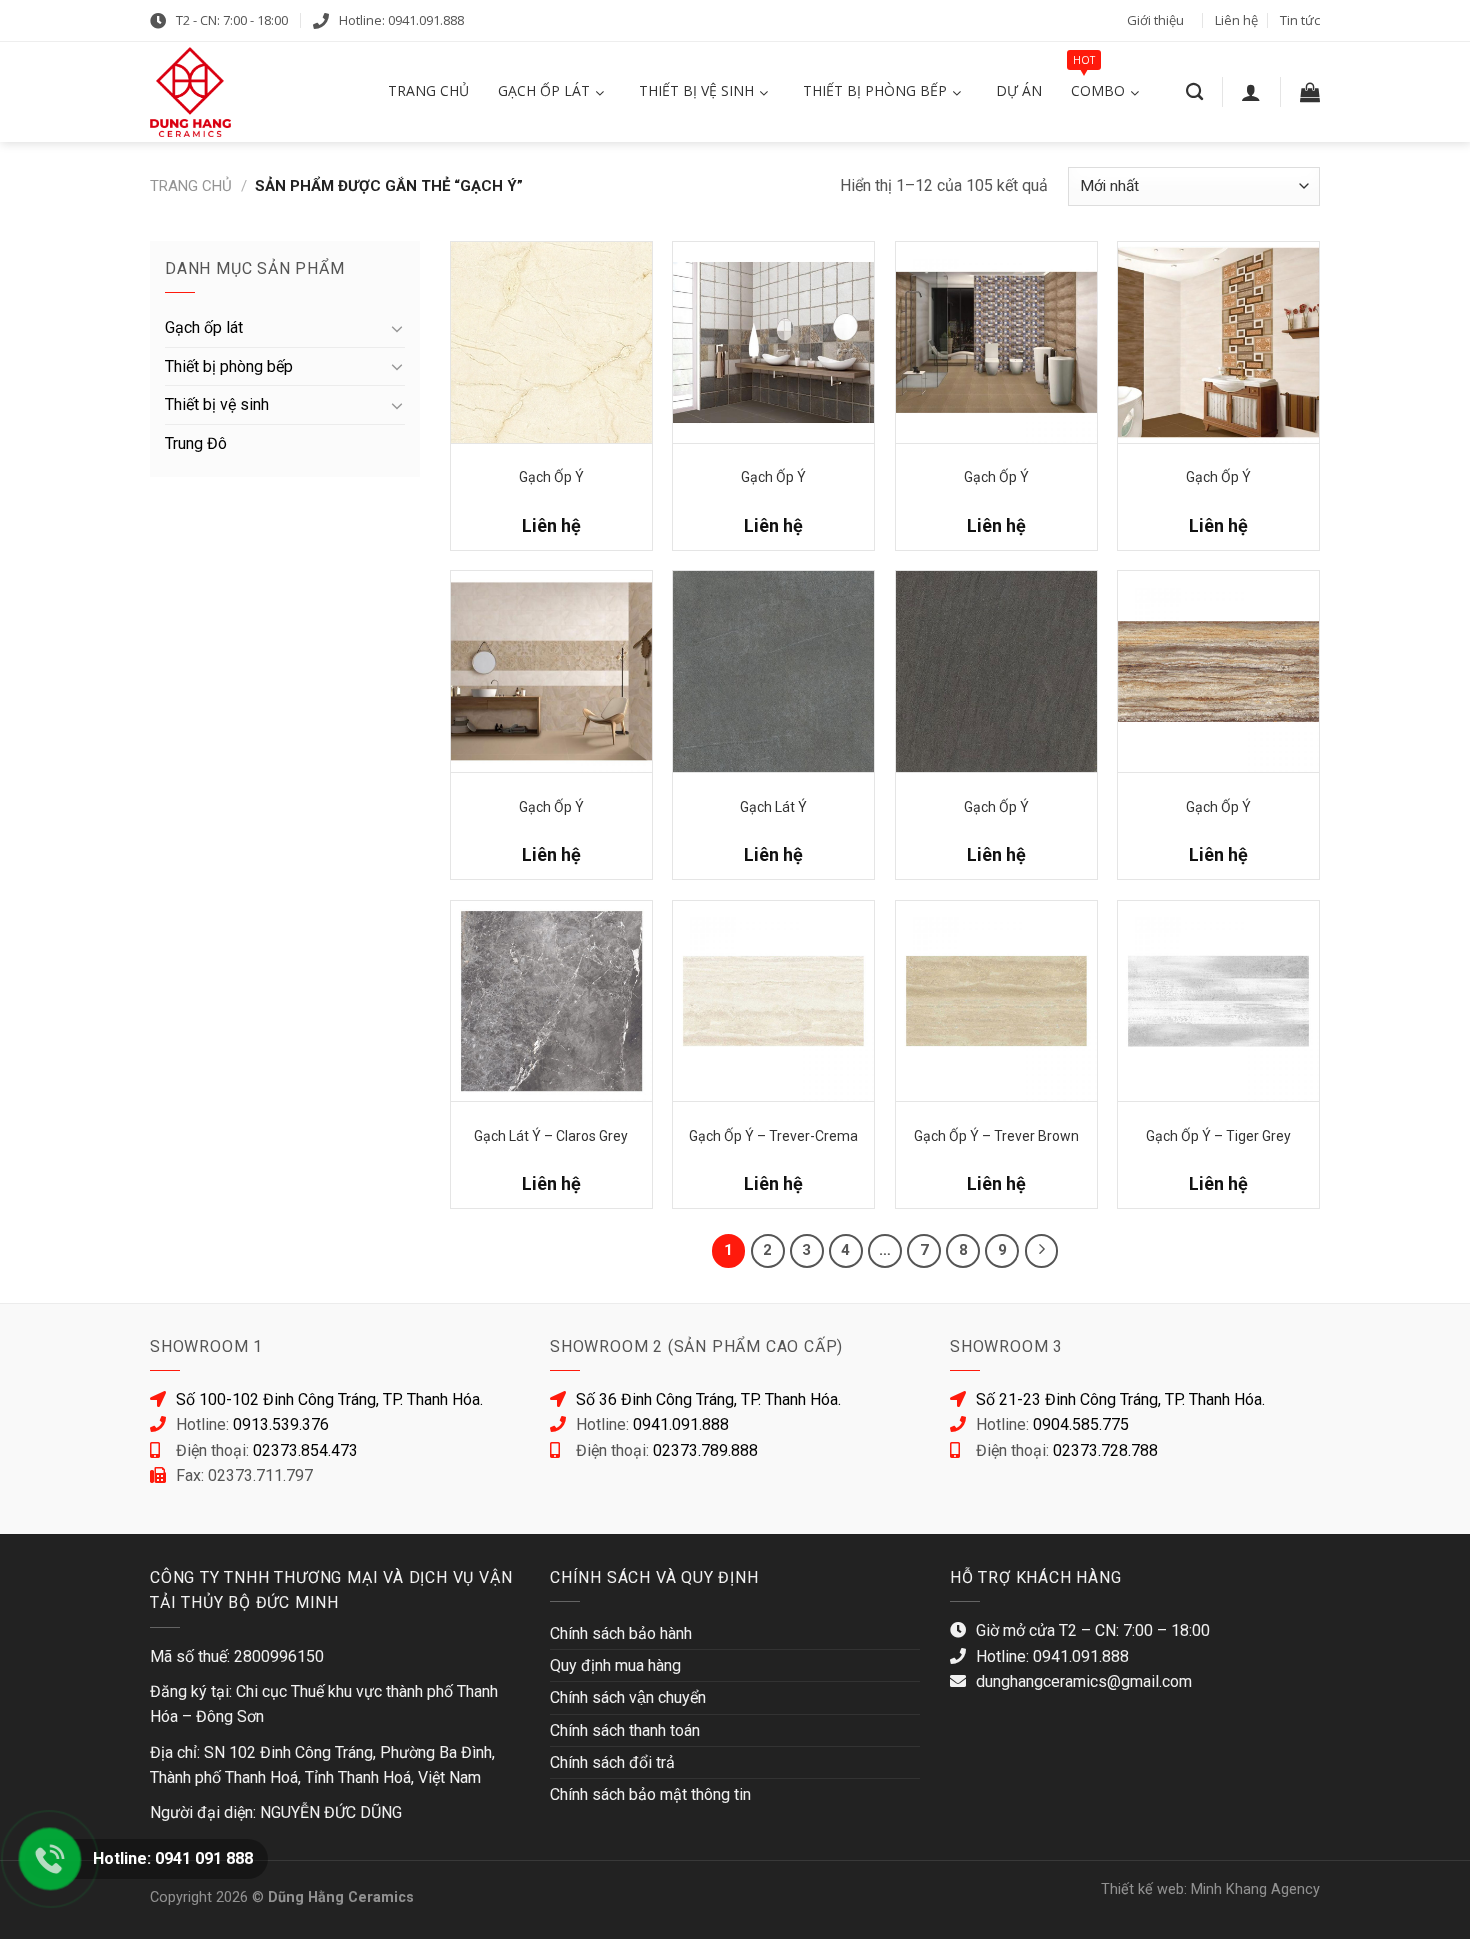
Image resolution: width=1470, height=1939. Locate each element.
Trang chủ (191, 186)
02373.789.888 (705, 1450)
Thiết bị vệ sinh (217, 404)
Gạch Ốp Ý (551, 477)
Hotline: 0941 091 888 (173, 1858)
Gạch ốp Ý (551, 807)
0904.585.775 (1081, 1424)
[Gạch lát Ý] (773, 671)
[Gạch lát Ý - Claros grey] (551, 1001)
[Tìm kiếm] (1194, 92)
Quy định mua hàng (615, 1665)
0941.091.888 (681, 1424)
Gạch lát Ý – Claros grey (551, 1136)
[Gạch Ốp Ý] (551, 342)
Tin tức (1300, 20)
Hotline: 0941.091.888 (401, 20)
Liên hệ (1236, 20)
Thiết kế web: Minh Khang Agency (1210, 1889)
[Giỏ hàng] (1310, 92)
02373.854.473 (305, 1450)
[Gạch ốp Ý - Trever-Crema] (773, 1001)
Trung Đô (196, 443)
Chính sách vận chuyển (628, 1697)
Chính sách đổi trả (612, 1762)
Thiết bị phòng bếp (229, 366)
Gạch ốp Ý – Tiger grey (1218, 1136)
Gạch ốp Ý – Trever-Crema (773, 1136)
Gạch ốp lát (204, 327)
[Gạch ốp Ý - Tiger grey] (1218, 1001)
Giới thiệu (1155, 20)
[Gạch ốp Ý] (551, 671)
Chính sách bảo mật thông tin (650, 1794)
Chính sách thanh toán (625, 1730)
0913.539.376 (281, 1424)
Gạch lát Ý (773, 807)
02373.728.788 (1105, 1450)
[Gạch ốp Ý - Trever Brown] (996, 1001)
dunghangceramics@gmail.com (1084, 1681)
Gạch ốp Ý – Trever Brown (996, 1136)
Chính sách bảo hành (621, 1633)
